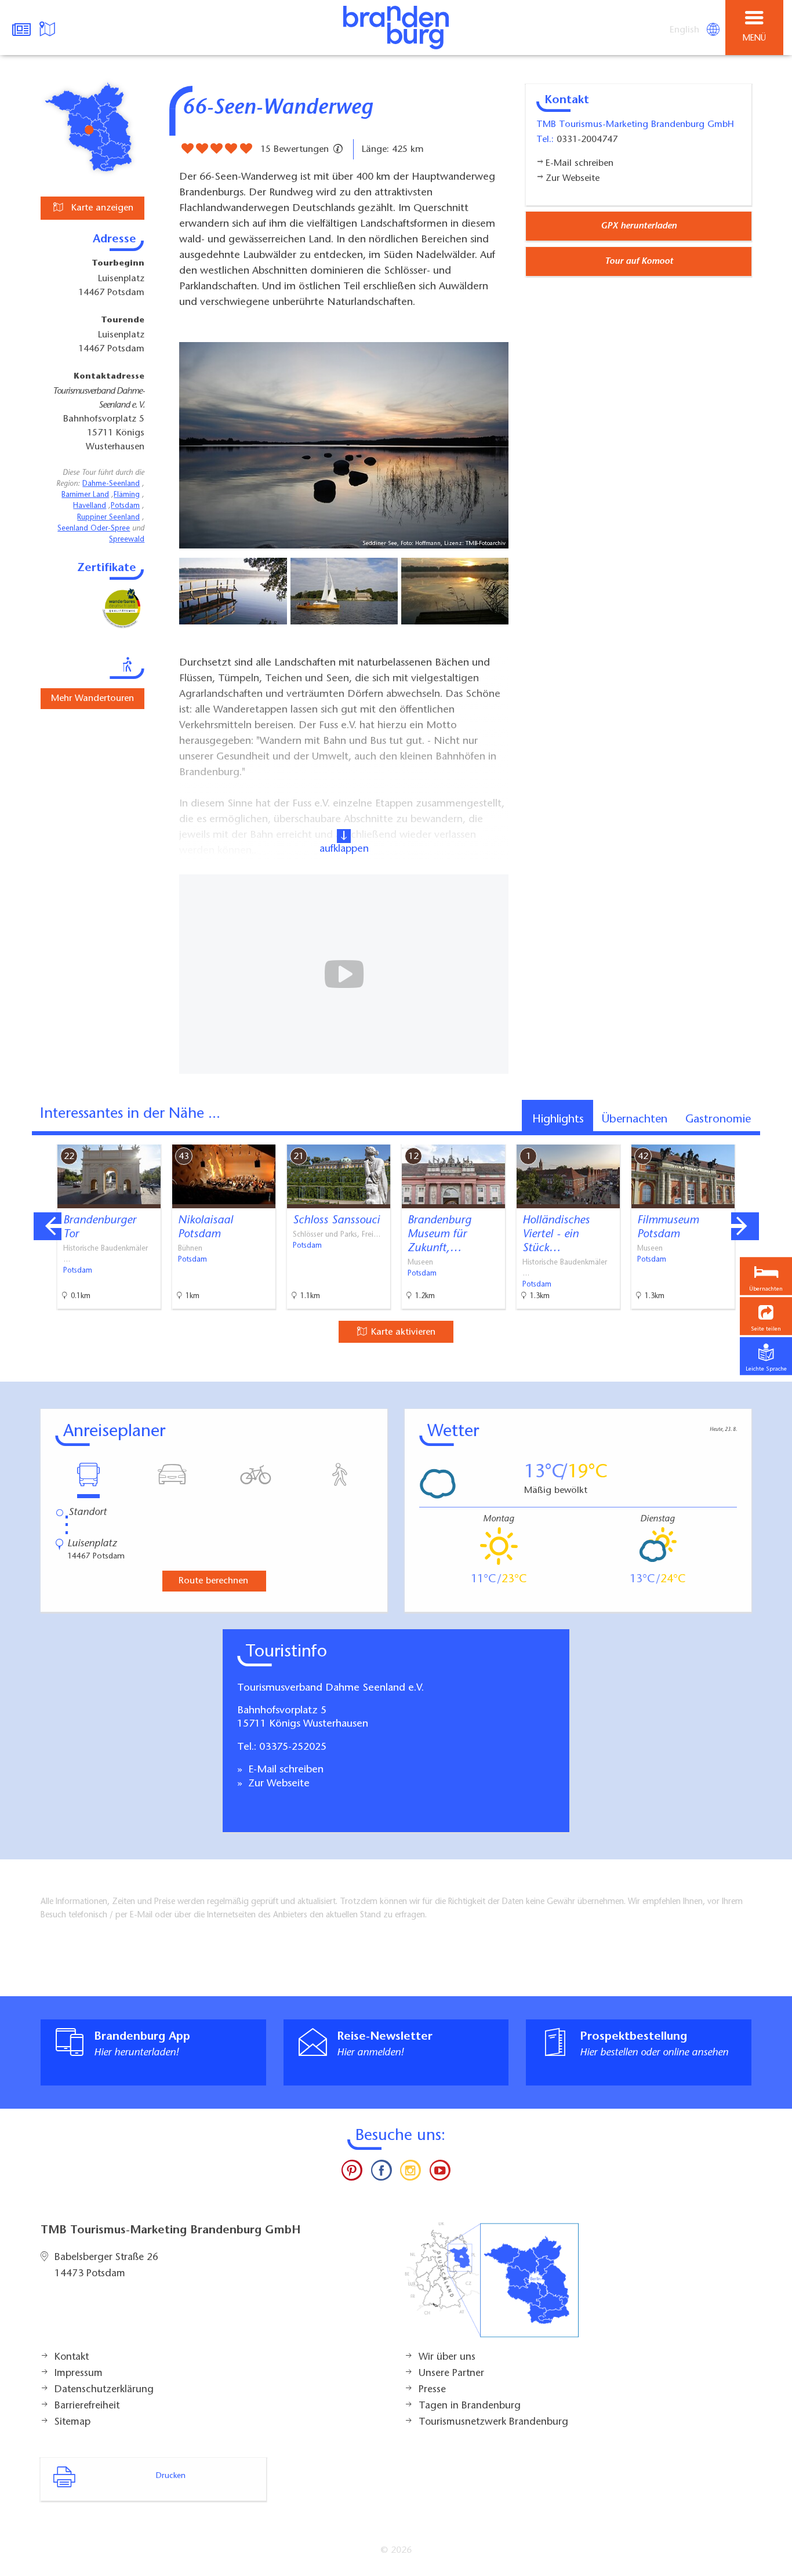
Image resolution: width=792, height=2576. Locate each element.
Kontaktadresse (109, 377)
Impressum (79, 2374)
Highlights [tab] (558, 1120)
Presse (432, 2390)
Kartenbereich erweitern (718, 1136)
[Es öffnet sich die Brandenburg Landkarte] (49, 28)
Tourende (123, 321)
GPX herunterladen (639, 226)
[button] (766, 1316)
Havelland (90, 506)
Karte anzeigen (101, 208)
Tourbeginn (118, 264)
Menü (754, 39)
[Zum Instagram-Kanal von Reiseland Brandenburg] (410, 2173)
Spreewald (127, 540)
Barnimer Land (85, 495)
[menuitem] (685, 30)
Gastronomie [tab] (718, 1120)
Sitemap (72, 2422)
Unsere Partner (451, 2374)
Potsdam (125, 506)
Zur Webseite (277, 1784)
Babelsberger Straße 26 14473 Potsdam (106, 2266)
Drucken (171, 2476)
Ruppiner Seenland (108, 518)
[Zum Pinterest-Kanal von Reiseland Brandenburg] (352, 2173)
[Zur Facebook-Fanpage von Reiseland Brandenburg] (382, 2173)
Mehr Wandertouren (92, 699)
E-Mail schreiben (284, 1770)
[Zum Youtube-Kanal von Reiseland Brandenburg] (439, 2173)
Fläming (127, 495)
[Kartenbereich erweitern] (775, 1137)
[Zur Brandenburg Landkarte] (492, 2286)
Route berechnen (213, 1581)
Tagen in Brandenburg (470, 2406)
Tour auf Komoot (639, 261)
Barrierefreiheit (87, 2406)
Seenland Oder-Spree (94, 529)
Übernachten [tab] (635, 1120)
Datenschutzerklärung (104, 2390)
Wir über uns (447, 2357)
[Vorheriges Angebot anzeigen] (48, 1226)
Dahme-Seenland (111, 484)
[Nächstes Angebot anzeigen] (745, 1226)
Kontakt (72, 2357)
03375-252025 (293, 1747)
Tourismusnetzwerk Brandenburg (493, 2422)
